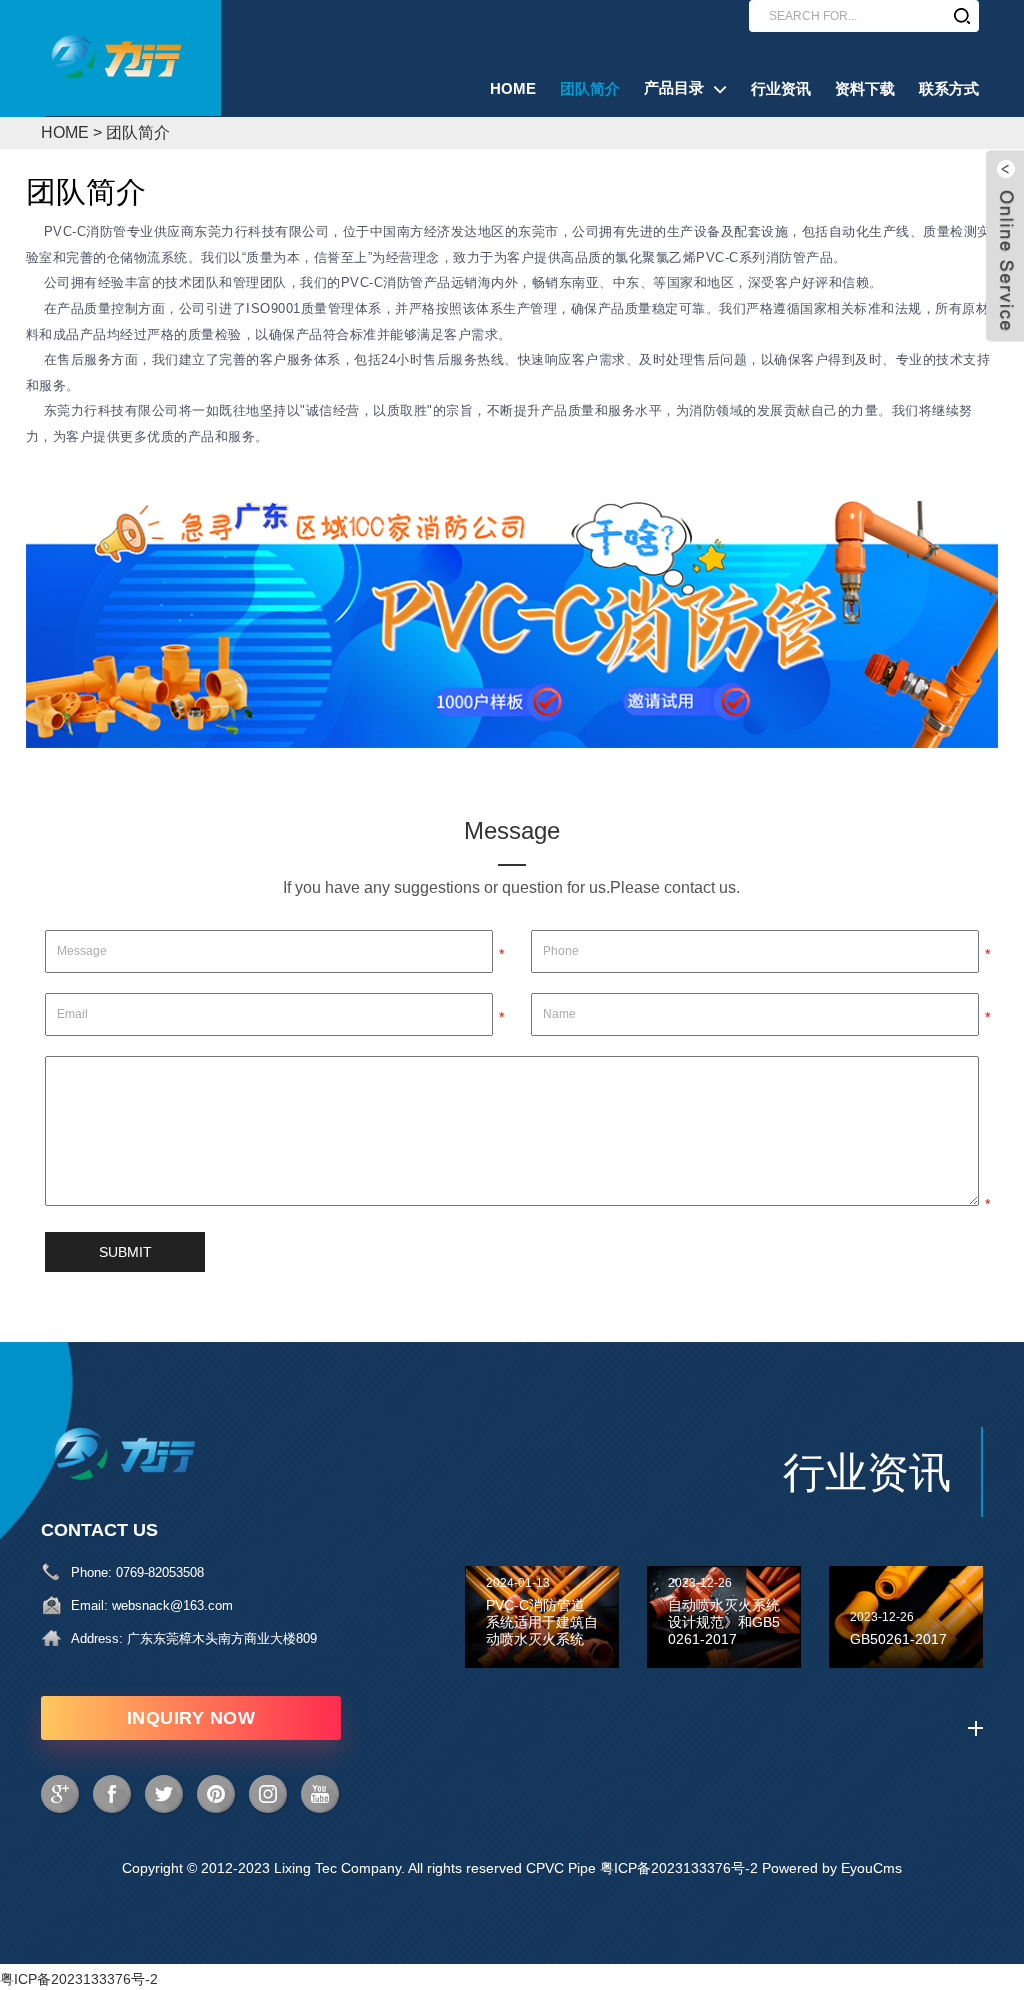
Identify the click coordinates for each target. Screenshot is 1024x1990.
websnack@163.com (172, 1605)
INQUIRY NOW (191, 1718)
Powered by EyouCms (830, 1868)
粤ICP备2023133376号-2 (679, 1868)
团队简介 (138, 132)
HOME (65, 132)
